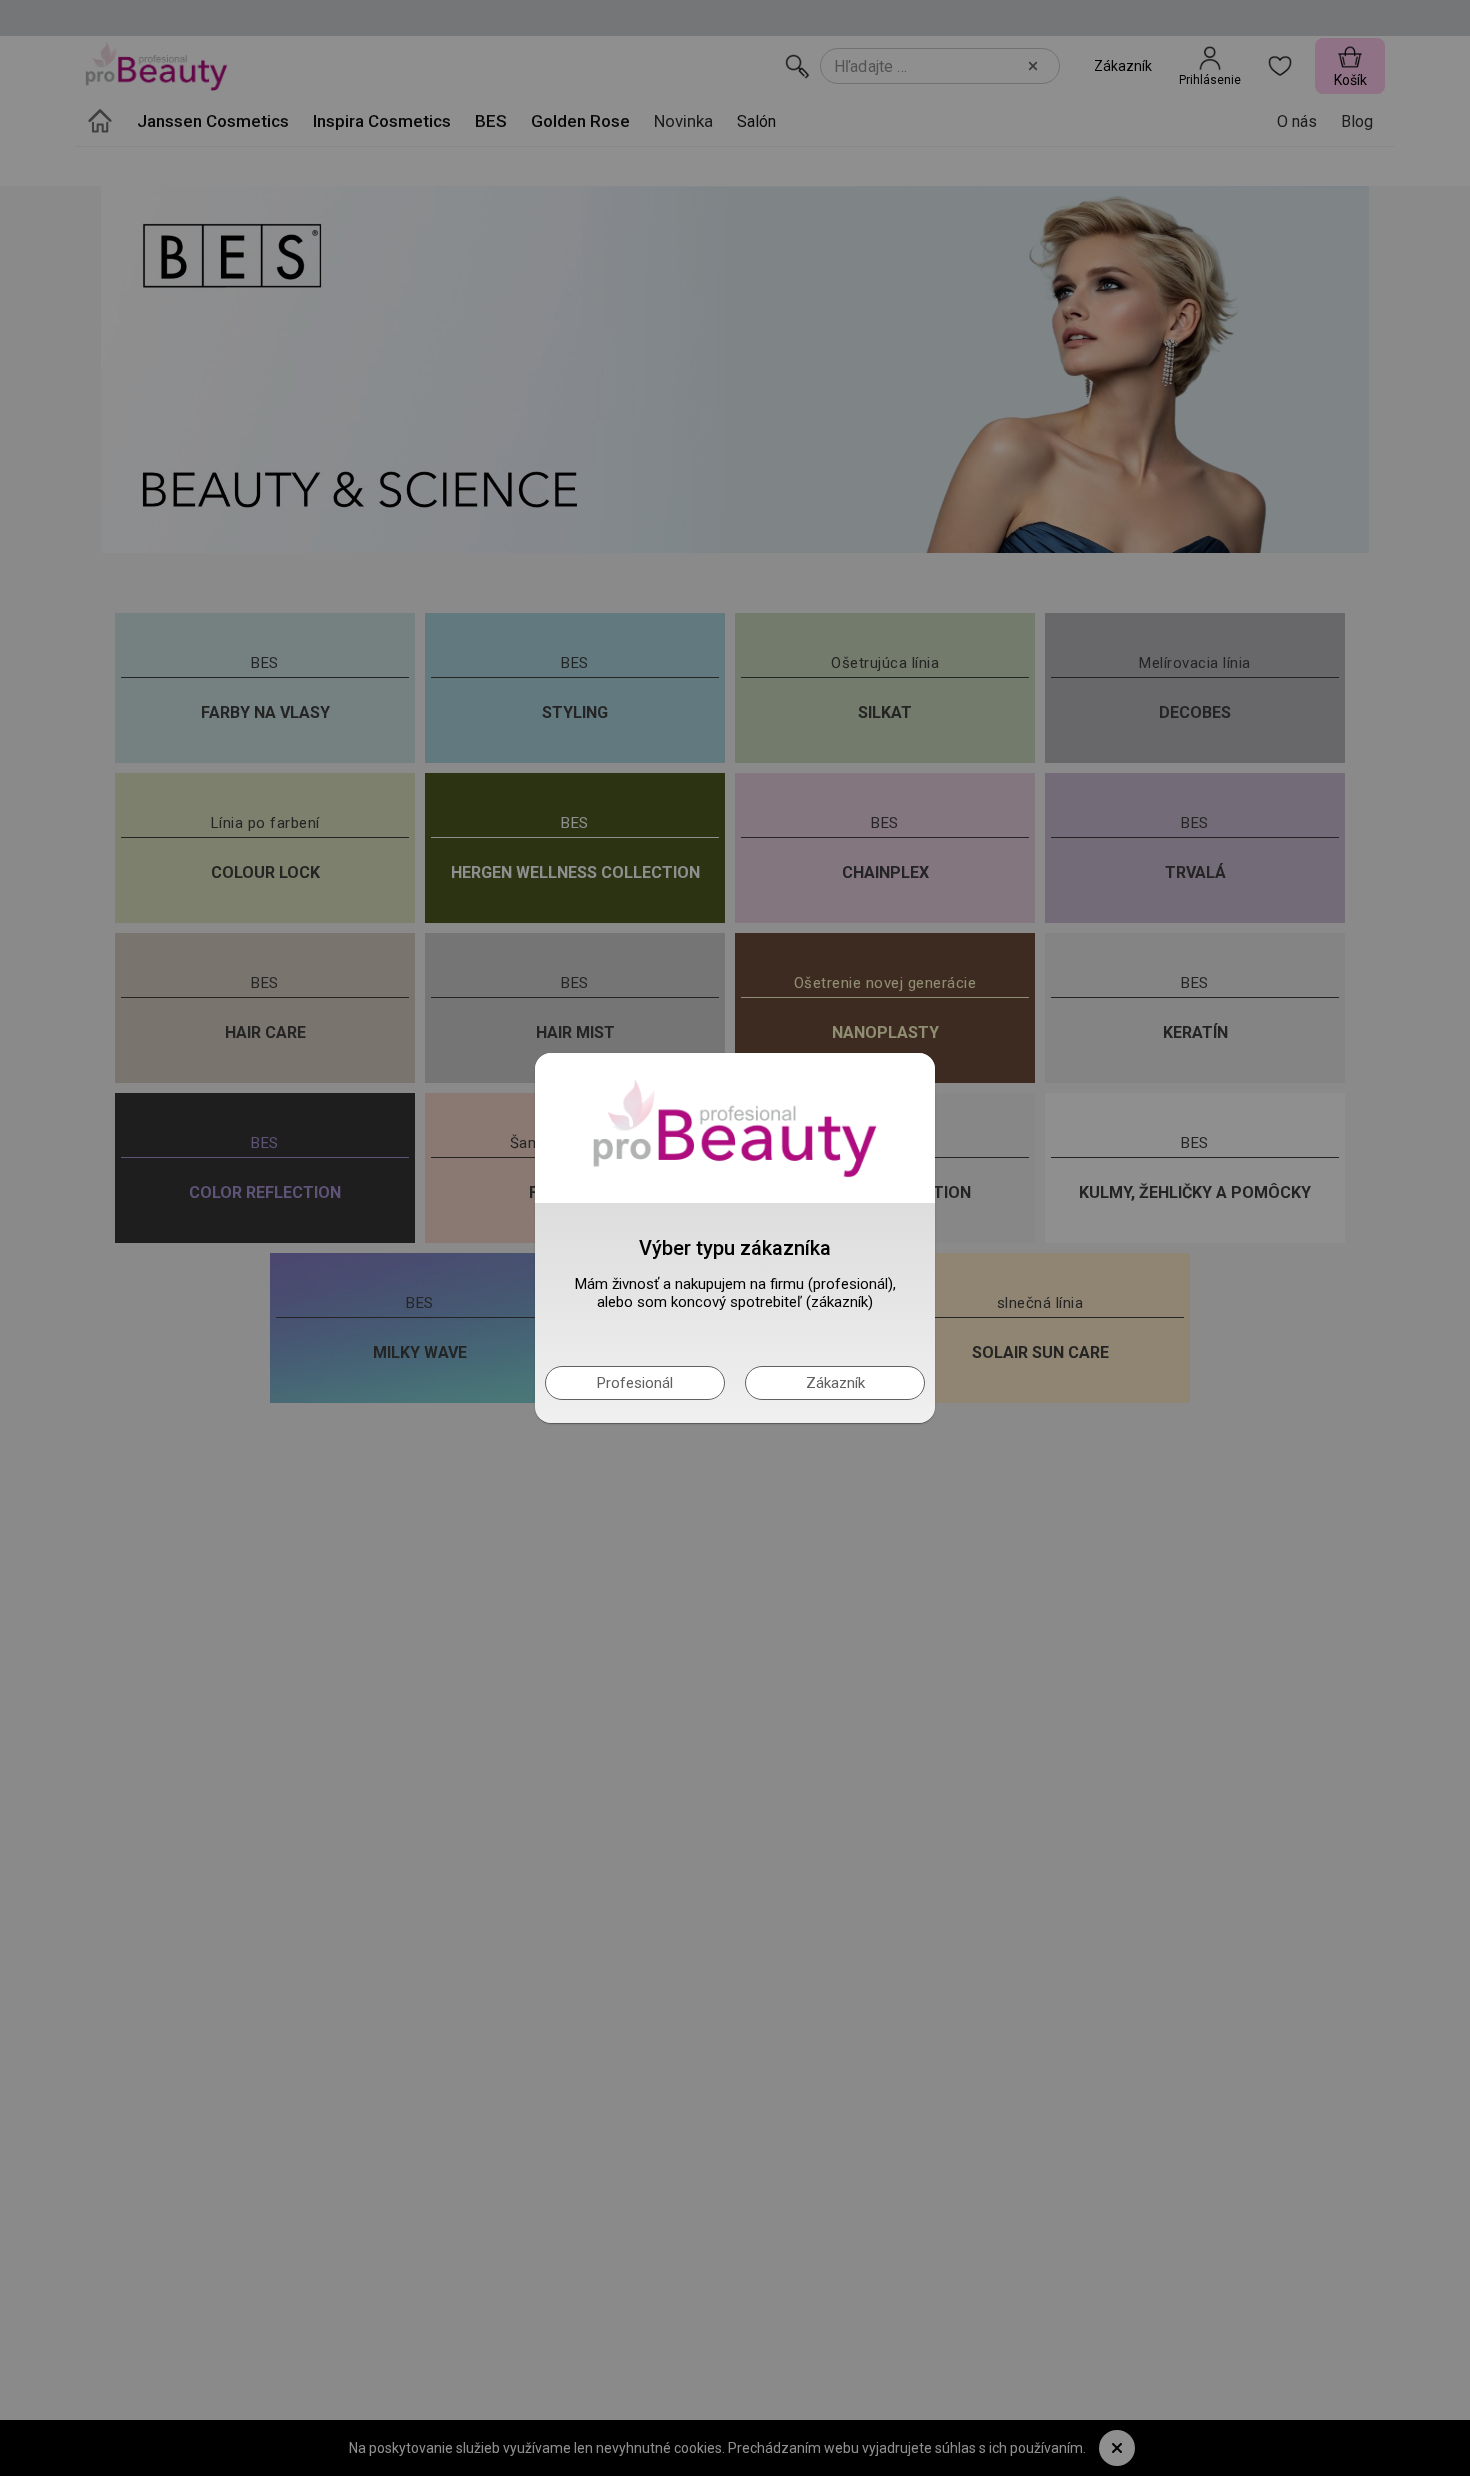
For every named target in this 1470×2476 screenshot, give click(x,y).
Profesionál (635, 1383)
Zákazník (835, 1383)
